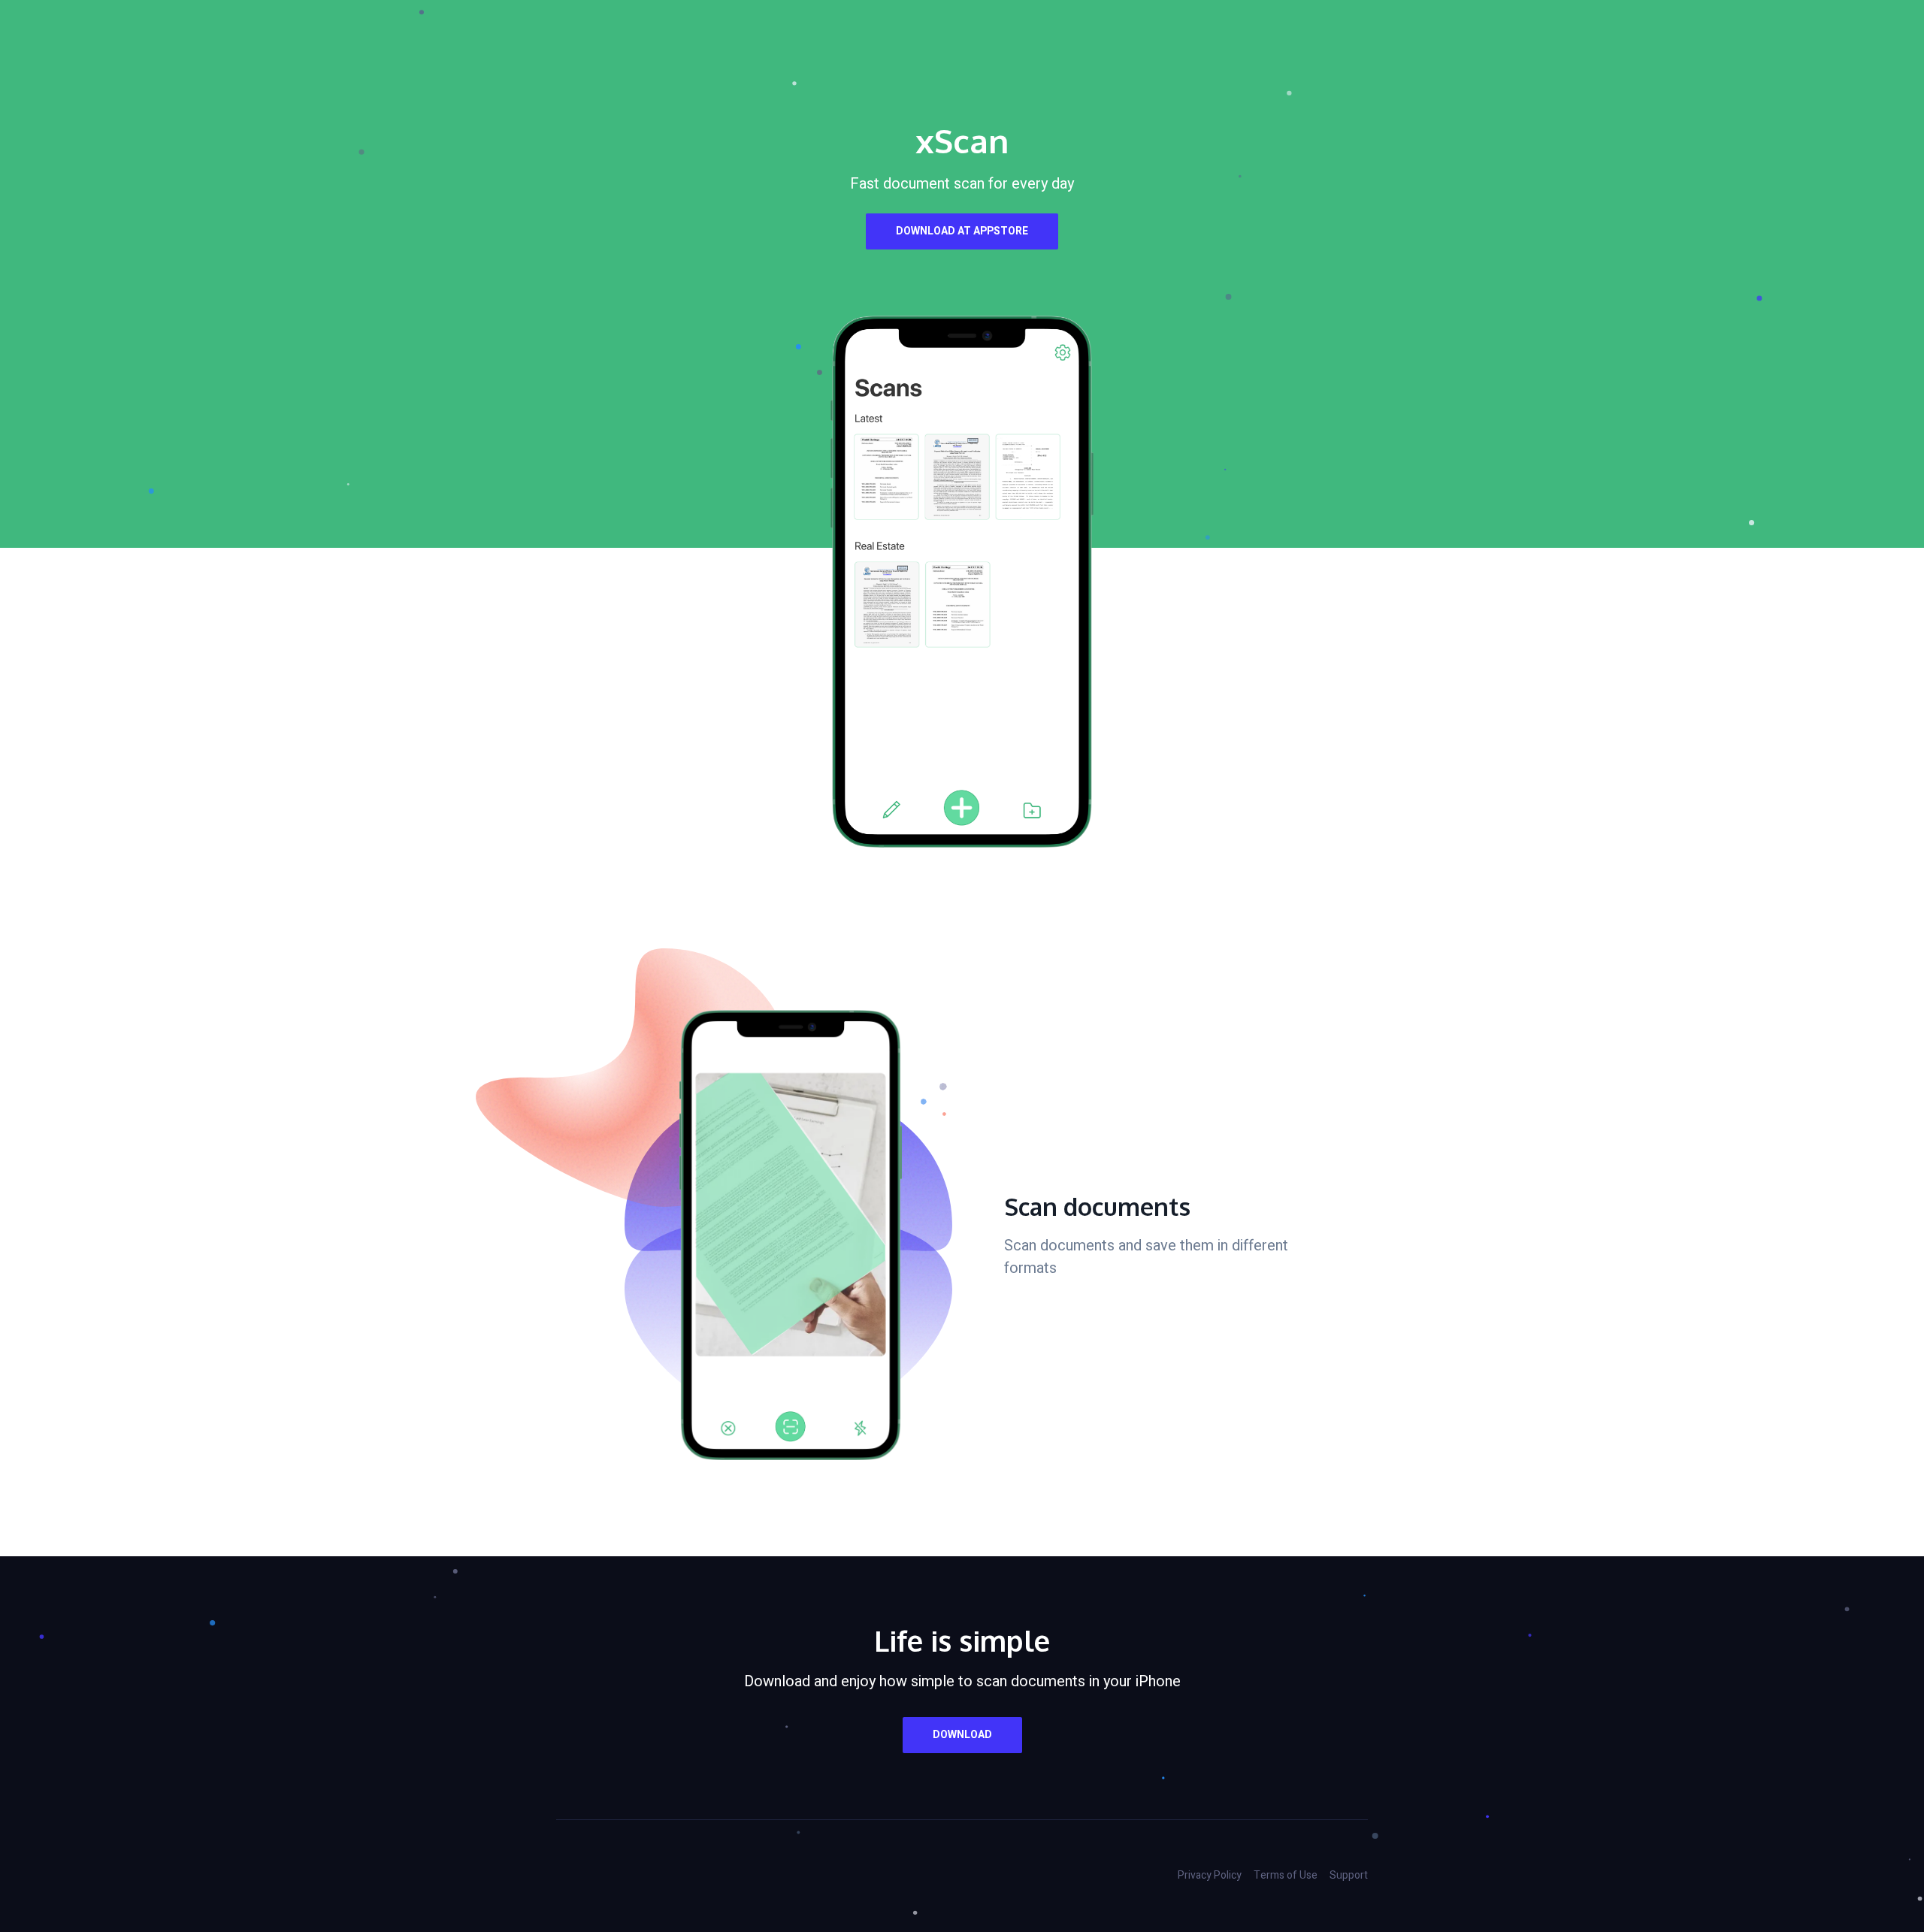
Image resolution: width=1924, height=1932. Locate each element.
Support (1349, 1875)
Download (962, 1735)
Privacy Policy (1210, 1875)
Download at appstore (962, 231)
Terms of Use (1286, 1875)
